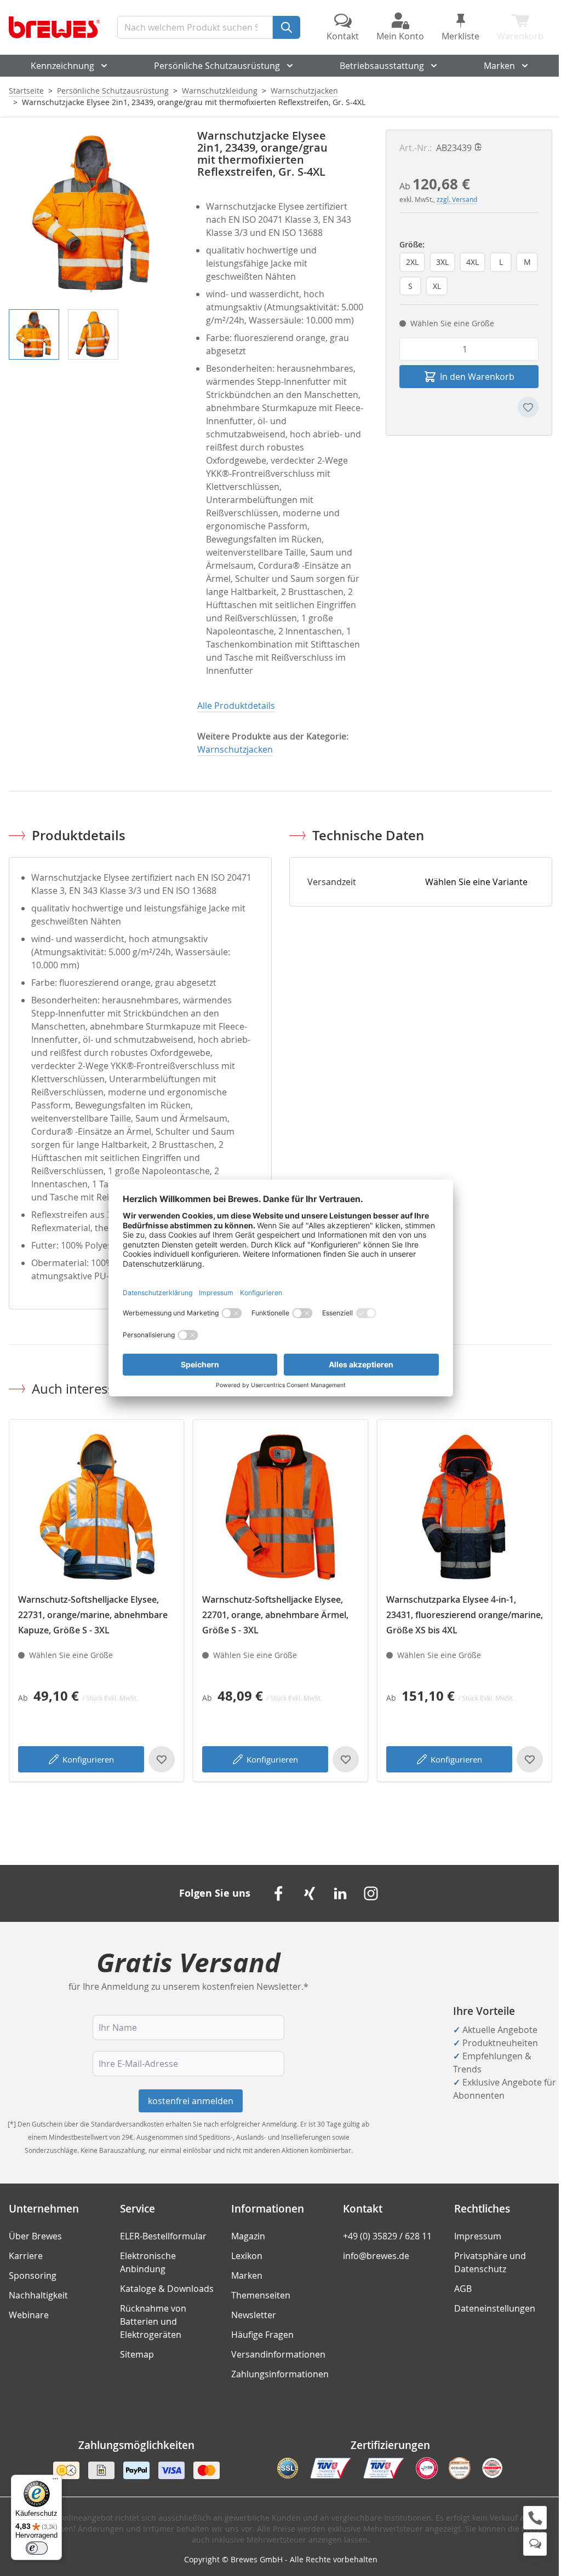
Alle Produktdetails (236, 706)
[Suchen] (287, 27)
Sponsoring (33, 2275)
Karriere (26, 2256)
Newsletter (254, 2315)
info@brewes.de (376, 2256)
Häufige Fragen (262, 2335)
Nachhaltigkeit (38, 2295)
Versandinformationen (278, 2354)
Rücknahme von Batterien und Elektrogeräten (153, 2321)
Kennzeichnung (62, 66)
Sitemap (137, 2354)
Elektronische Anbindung (148, 2262)
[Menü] (55, 2481)
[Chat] (535, 2544)
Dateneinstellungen (495, 2308)
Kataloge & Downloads (167, 2289)
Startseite (26, 91)
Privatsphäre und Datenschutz (490, 2262)
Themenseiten (261, 2295)
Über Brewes (35, 2236)
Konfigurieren (88, 1759)
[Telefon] (535, 2518)
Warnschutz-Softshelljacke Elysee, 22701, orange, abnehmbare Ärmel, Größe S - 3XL (275, 1615)
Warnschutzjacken (304, 91)
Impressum (478, 2236)
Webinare (29, 2315)
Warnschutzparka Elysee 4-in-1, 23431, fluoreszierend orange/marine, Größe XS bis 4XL (465, 1615)
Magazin (248, 2236)
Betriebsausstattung (382, 66)
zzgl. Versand (457, 199)
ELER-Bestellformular (163, 2236)
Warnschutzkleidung (220, 91)
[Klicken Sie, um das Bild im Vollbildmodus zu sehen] (92, 213)
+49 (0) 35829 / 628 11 (387, 2236)
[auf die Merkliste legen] (528, 407)
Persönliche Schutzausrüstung (217, 66)
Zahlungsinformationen (280, 2374)
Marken (499, 66)
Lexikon (247, 2256)
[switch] (37, 2548)
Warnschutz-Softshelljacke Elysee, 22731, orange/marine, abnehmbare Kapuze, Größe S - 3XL (93, 1615)
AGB (463, 2289)
